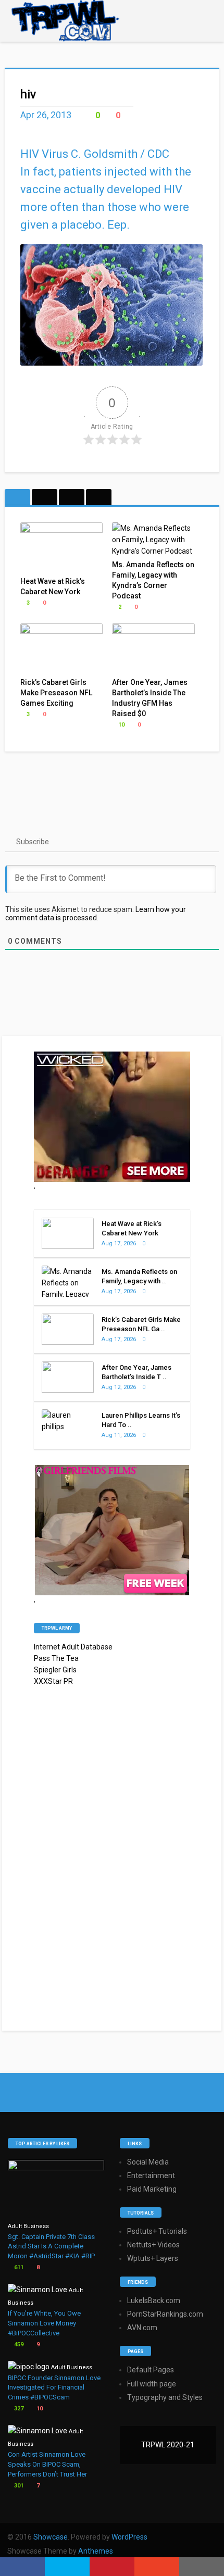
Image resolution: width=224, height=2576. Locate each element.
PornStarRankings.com (165, 2314)
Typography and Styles (165, 2397)
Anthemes (96, 2551)
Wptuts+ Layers (153, 2258)
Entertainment (151, 2175)
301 (18, 2486)
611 (18, 2267)
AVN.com (142, 2328)
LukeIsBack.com (154, 2300)
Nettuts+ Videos (153, 2245)
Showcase (51, 2537)
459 (18, 2344)
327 (18, 2409)
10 (121, 725)
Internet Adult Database (73, 1647)
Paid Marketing (152, 2189)
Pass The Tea (56, 1658)
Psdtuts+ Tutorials (157, 2231)
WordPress (129, 2537)
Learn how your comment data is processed (96, 914)
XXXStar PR (53, 1681)
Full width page (152, 2384)
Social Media (148, 2162)
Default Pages (151, 2370)
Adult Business (28, 2226)
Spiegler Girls (55, 1670)
